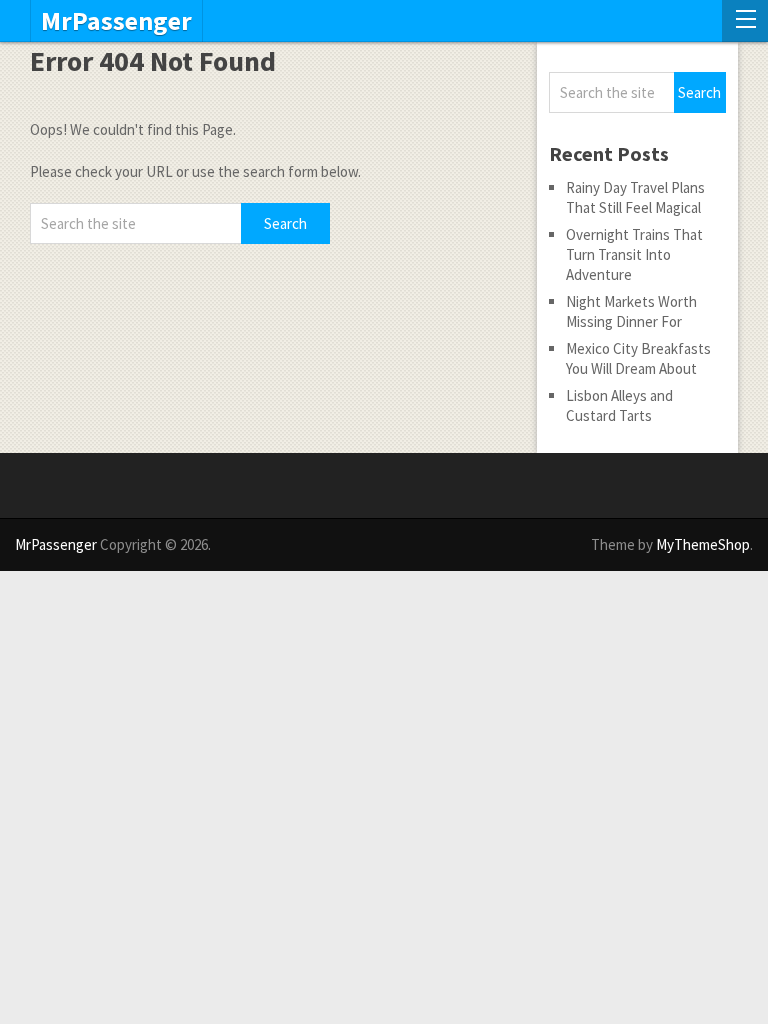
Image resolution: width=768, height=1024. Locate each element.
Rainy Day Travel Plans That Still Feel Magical (635, 197)
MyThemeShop (703, 544)
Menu (745, 21)
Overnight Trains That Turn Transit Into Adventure (634, 254)
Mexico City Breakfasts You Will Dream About (638, 358)
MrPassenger (116, 21)
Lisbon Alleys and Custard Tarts (619, 405)
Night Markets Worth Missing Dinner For (631, 311)
